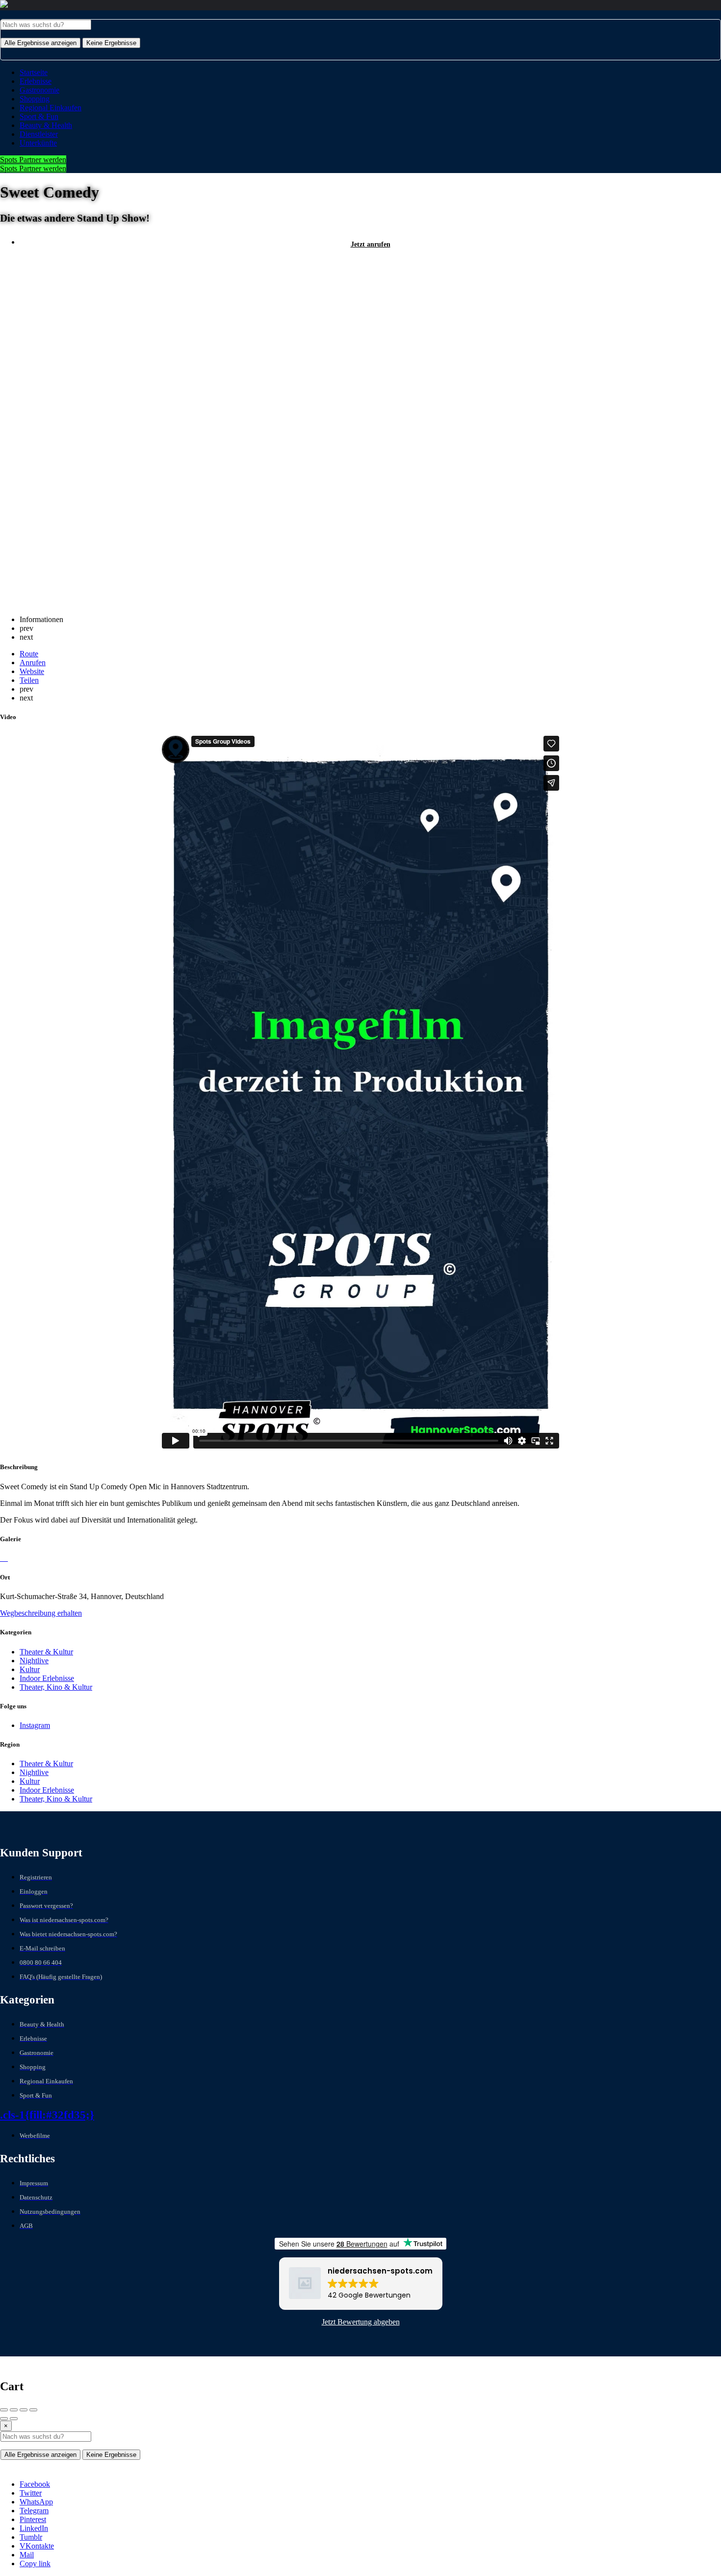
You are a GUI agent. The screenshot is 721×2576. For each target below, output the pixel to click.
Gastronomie (39, 90)
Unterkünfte (38, 143)
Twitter (31, 2493)
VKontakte (37, 2546)
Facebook (35, 2484)
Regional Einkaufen (51, 108)
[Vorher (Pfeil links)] (4, 2419)
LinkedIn (34, 2528)
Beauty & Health (46, 125)
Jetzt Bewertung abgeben (361, 2322)
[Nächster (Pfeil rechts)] (14, 2419)
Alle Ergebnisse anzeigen (40, 43)
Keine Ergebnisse (111, 43)
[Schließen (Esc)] (4, 2410)
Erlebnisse (36, 81)
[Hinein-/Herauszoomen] (33, 2410)
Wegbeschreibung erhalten (41, 1613)
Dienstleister (39, 134)
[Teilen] (14, 2410)
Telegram (34, 2511)
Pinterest (33, 2519)
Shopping (35, 99)
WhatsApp (36, 2502)
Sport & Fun (39, 116)
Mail (27, 2555)
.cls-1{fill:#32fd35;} (47, 2115)
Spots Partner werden (33, 160)
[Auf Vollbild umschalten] (24, 2410)
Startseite (34, 72)
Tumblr (31, 2537)
